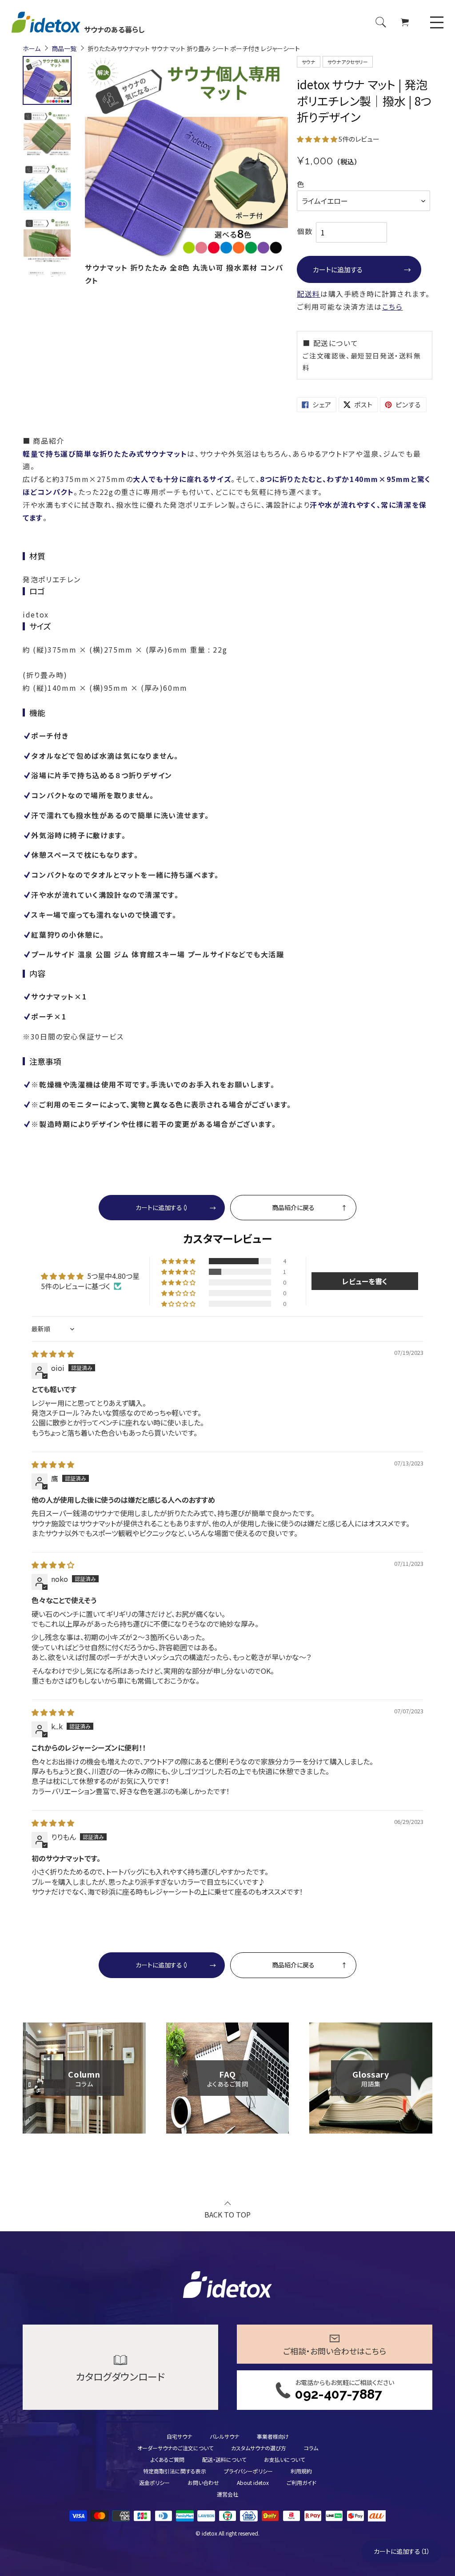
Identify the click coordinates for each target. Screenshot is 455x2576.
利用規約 (301, 2471)
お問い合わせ (203, 2482)
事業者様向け (273, 2436)
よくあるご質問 (168, 2459)
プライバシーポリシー (248, 2471)
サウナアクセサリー (348, 62)
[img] (53, 1354)
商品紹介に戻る (293, 1207)
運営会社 (227, 2494)
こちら (393, 307)
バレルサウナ (224, 2436)
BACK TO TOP (227, 2214)
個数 (305, 231)
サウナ (309, 62)
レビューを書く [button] (365, 1281)
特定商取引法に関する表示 (175, 2471)
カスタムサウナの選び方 (259, 2448)
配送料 (309, 294)
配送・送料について (224, 2459)
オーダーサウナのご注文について (175, 2448)
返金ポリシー (154, 2482)
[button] (318, 139)
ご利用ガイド (301, 2482)
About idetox (253, 2482)
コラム (311, 2448)
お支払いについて (284, 2459)
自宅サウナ (179, 2436)
